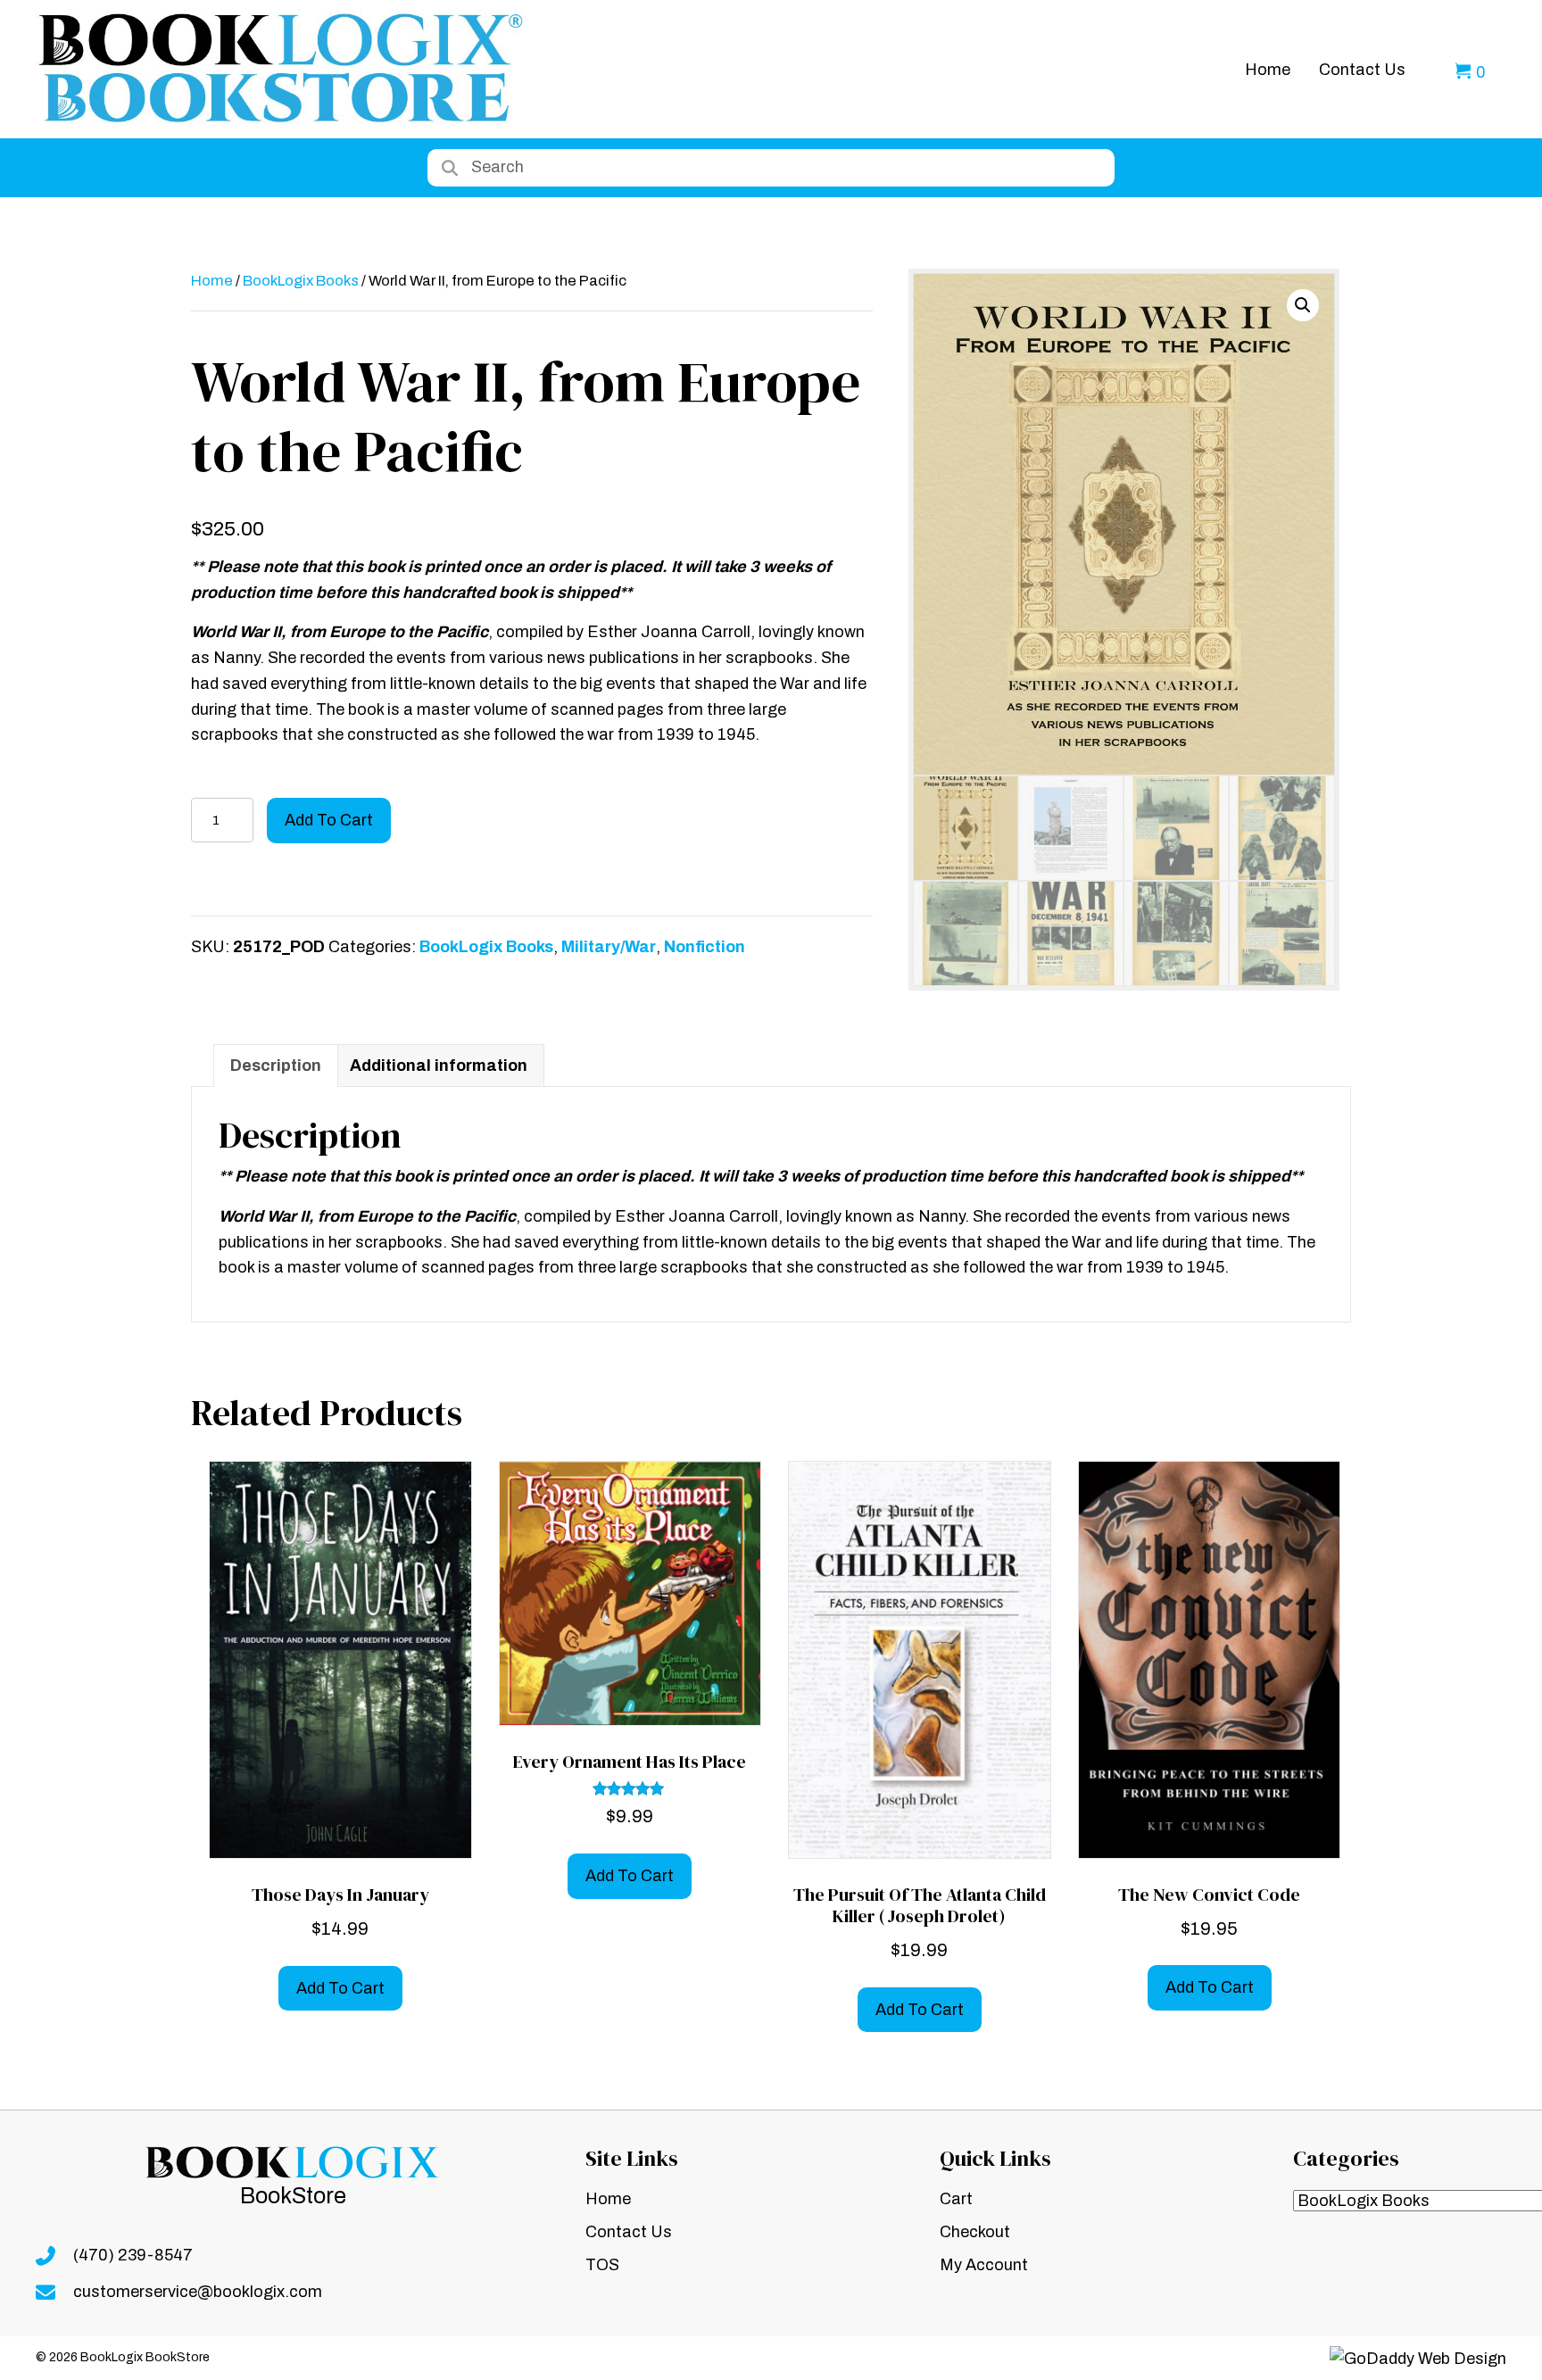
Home (212, 280)
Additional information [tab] (439, 1066)
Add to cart (329, 820)
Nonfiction (705, 947)
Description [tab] (276, 1066)
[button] (1303, 305)
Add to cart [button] (340, 1988)
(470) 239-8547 (133, 2255)
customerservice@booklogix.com (198, 2292)
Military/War (609, 947)
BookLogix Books (301, 280)
